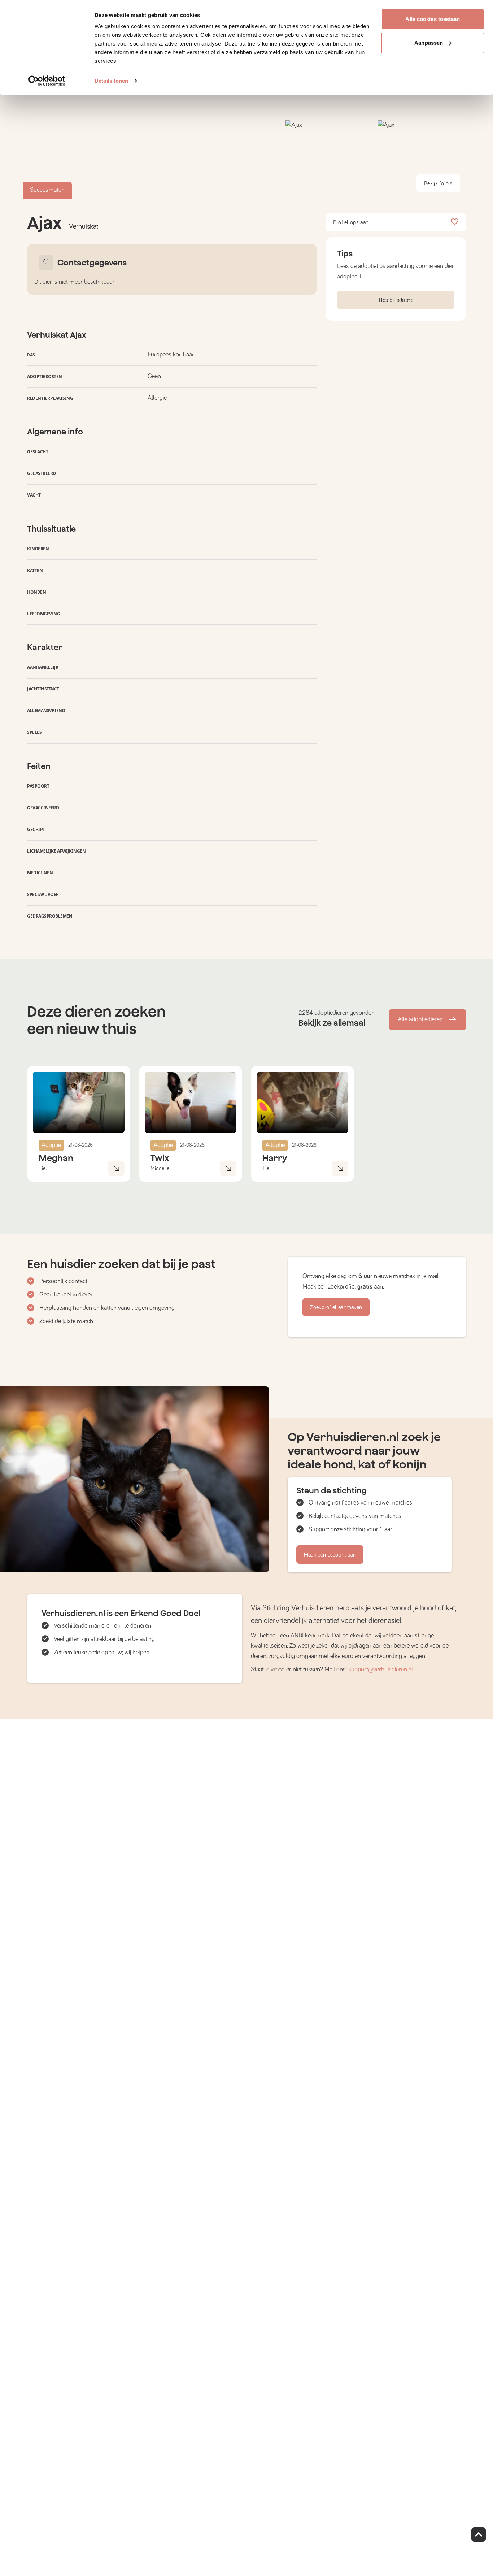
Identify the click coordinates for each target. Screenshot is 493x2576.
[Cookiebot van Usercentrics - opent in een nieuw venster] (47, 81)
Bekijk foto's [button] (438, 183)
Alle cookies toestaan (433, 19)
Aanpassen (429, 43)
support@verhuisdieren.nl (381, 1670)
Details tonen (111, 81)
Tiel (43, 1168)
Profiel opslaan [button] (351, 222)
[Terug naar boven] (479, 2534)
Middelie (160, 1168)
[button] (330, 159)
